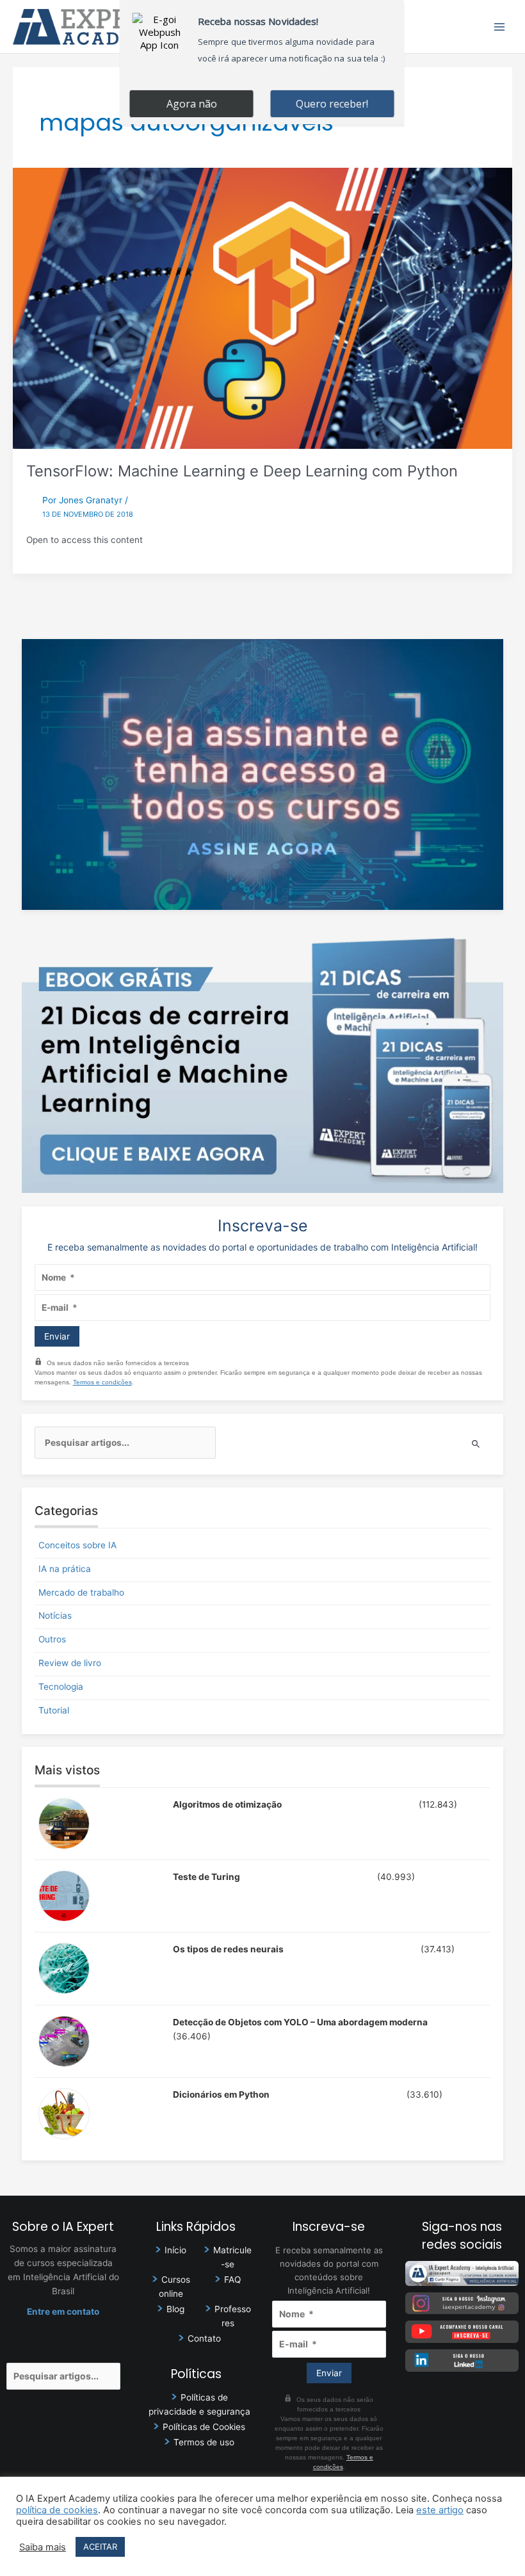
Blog (175, 2309)
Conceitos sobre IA (77, 1545)
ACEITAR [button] (100, 2547)
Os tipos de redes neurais (228, 1949)
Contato (204, 2338)
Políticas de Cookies (204, 2427)
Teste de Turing (206, 1877)
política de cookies (57, 2510)
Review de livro (70, 1663)
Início (175, 2250)
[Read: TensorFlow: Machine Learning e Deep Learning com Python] (262, 307)
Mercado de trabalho (81, 1592)
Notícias (55, 1616)
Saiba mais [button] (43, 2547)
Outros (52, 1639)
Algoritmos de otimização (227, 1804)
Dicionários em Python (221, 2094)
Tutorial (54, 1710)
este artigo (440, 2510)
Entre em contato (63, 2312)
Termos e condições (102, 1382)
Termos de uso (204, 2442)
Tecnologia (61, 1687)
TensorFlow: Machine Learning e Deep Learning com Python (242, 471)
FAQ (232, 2280)
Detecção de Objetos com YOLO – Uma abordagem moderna (300, 2022)
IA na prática (65, 1569)
